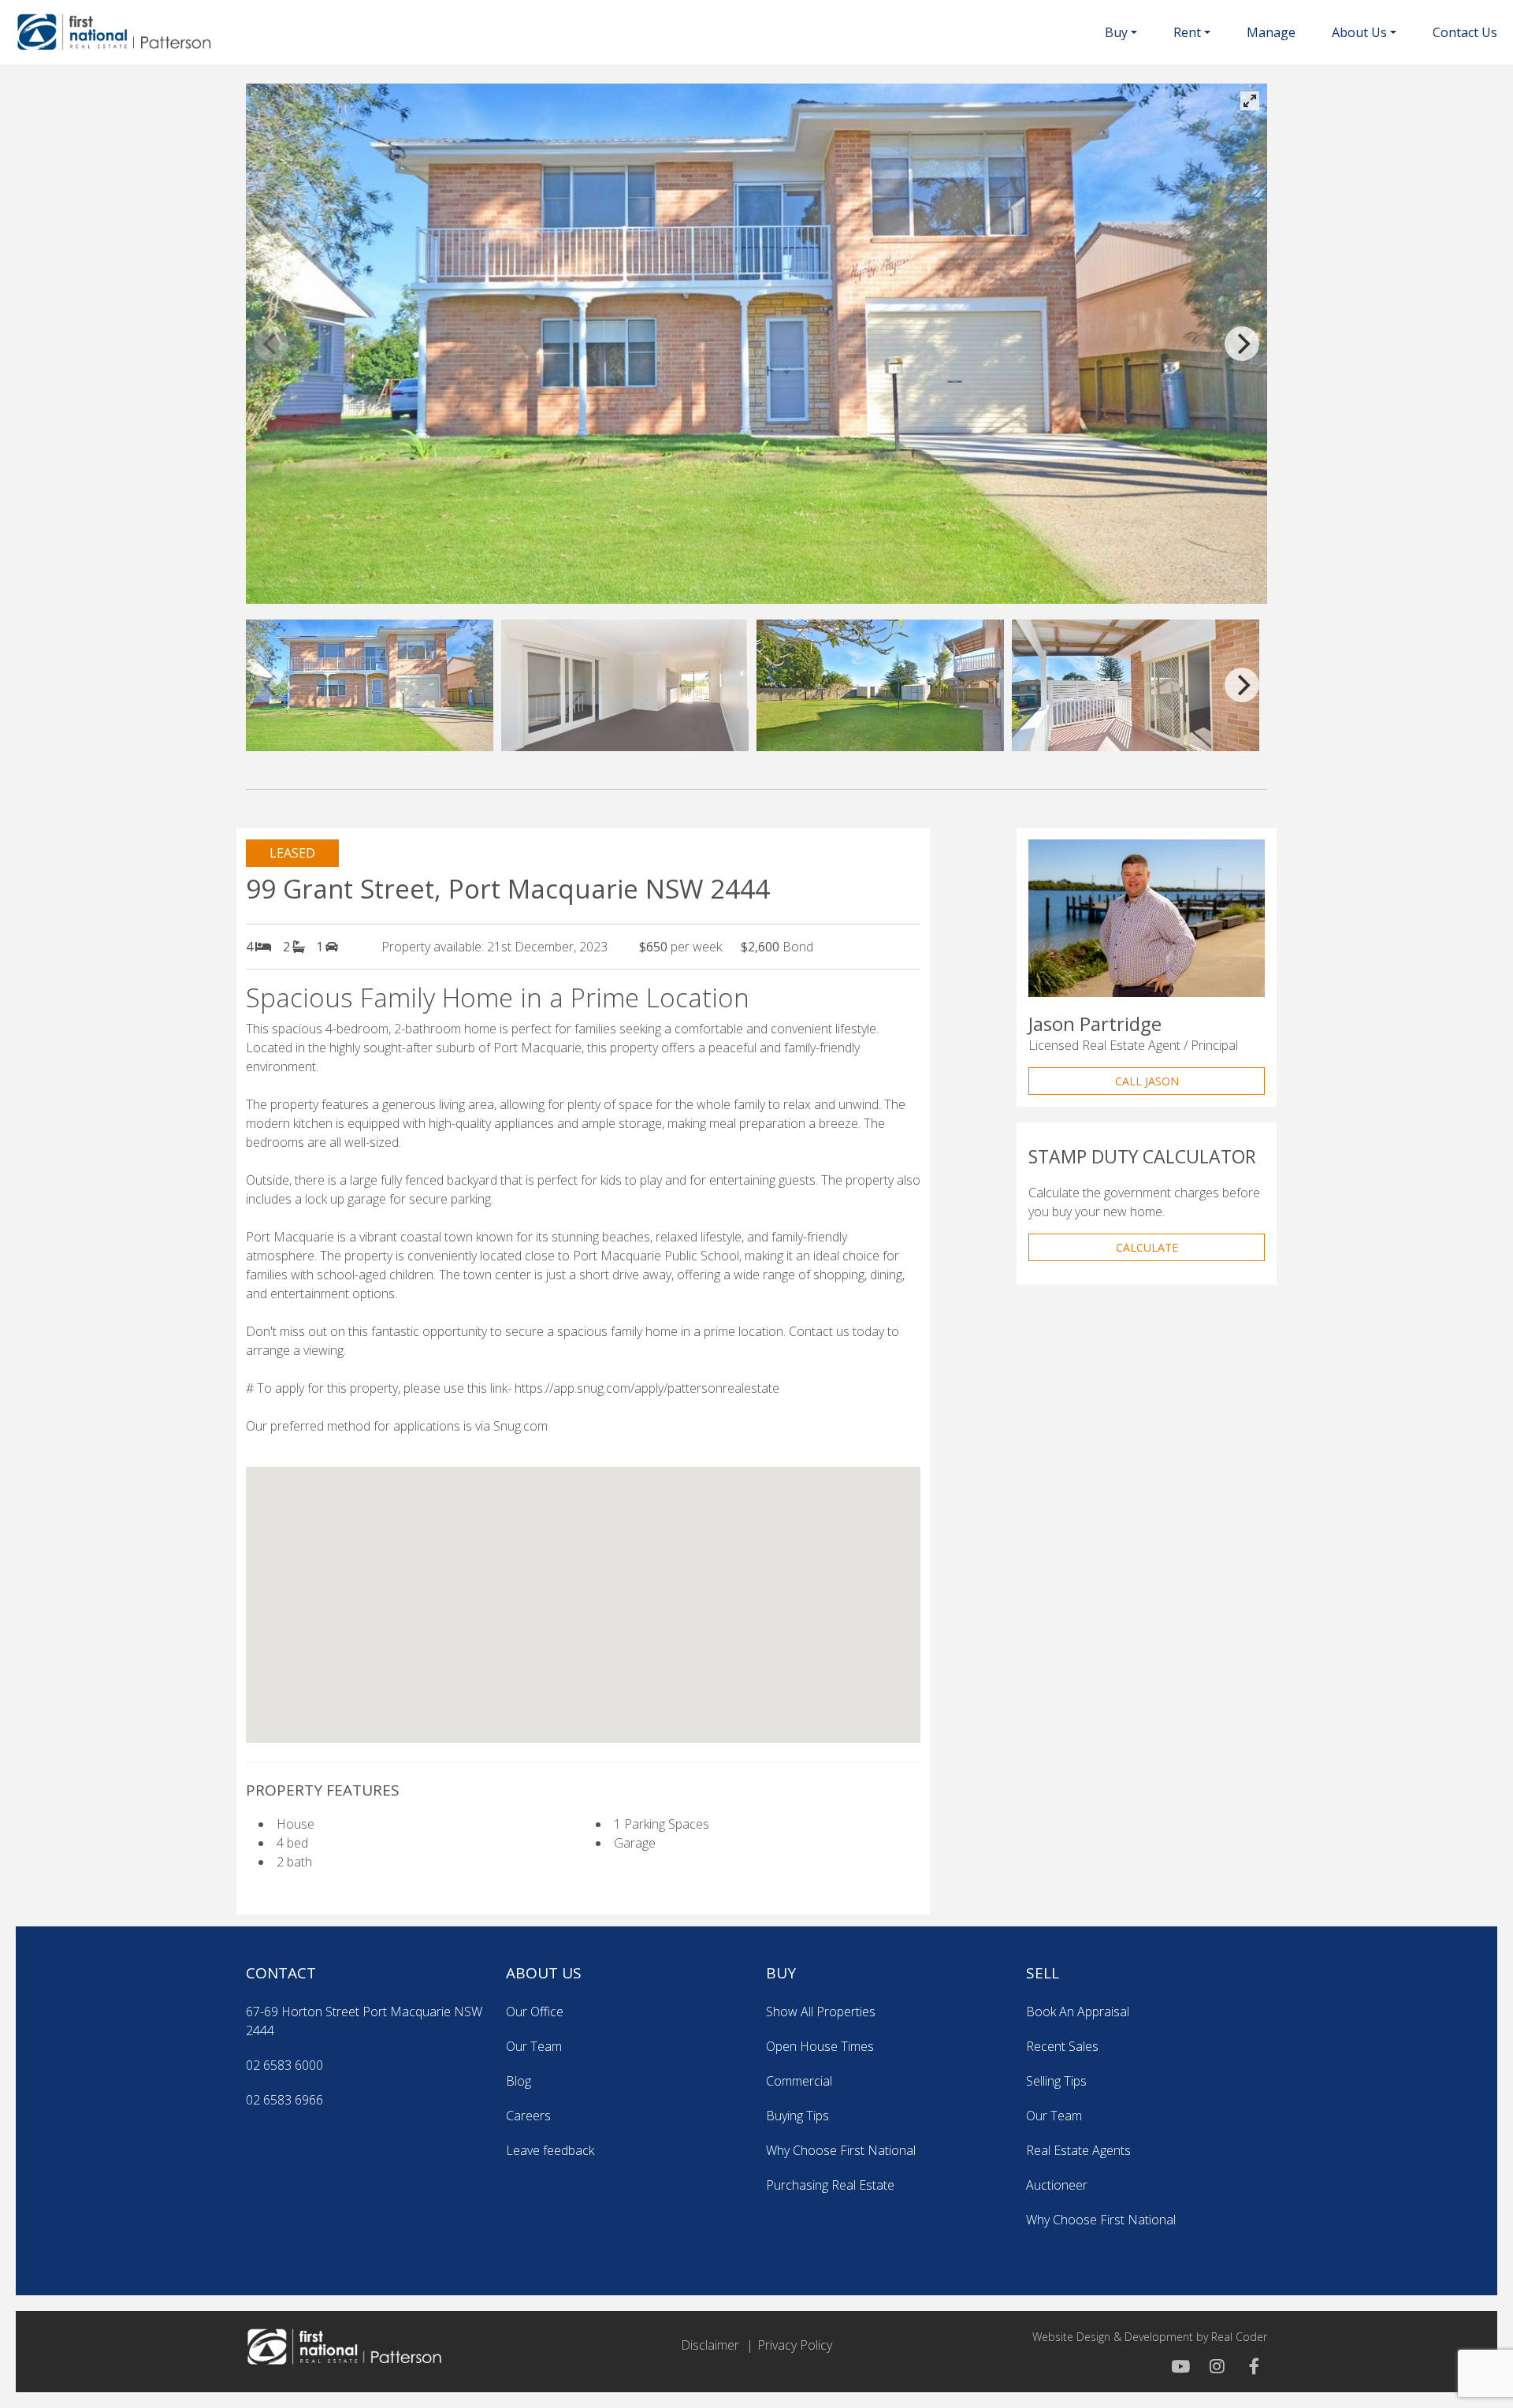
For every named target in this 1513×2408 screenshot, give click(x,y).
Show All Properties (821, 2012)
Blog (519, 2081)
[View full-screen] (1250, 101)
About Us (1359, 32)
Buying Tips (797, 2116)
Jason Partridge (1095, 1023)
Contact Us (1465, 32)
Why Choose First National (841, 2150)
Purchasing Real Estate (830, 2185)
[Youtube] (1180, 2367)
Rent (1187, 32)
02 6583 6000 (284, 2065)
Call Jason (1147, 1081)
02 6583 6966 (284, 2100)
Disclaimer (710, 2345)
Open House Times (820, 2046)
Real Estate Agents (1078, 2150)
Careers (528, 2116)
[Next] (1242, 344)
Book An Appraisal (1078, 2012)
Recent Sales (1062, 2046)
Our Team (534, 2046)
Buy (1116, 32)
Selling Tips (1056, 2081)
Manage (1271, 32)
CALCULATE (1147, 1247)
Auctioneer (1057, 2185)
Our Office (535, 2012)
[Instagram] (1215, 2367)
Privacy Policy (795, 2345)
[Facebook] (1250, 2367)
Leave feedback (550, 2150)
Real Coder (1239, 2337)
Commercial (799, 2081)
